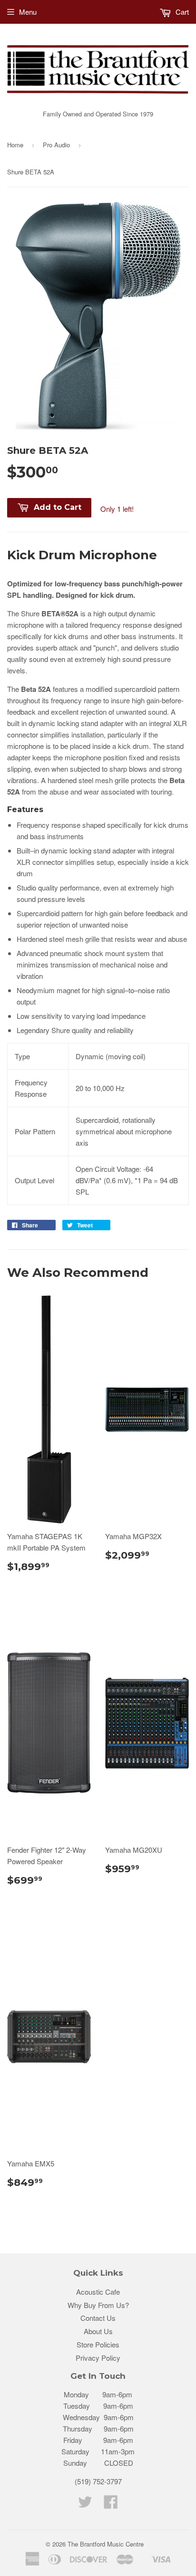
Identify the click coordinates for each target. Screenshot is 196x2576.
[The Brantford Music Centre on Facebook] (111, 2504)
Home (15, 145)
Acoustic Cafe (98, 2292)
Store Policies (98, 2344)
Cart (181, 12)
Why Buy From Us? (98, 2305)
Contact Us (98, 2318)
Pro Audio (56, 145)
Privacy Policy (98, 2358)
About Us (98, 2331)
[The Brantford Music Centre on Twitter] (85, 2504)
